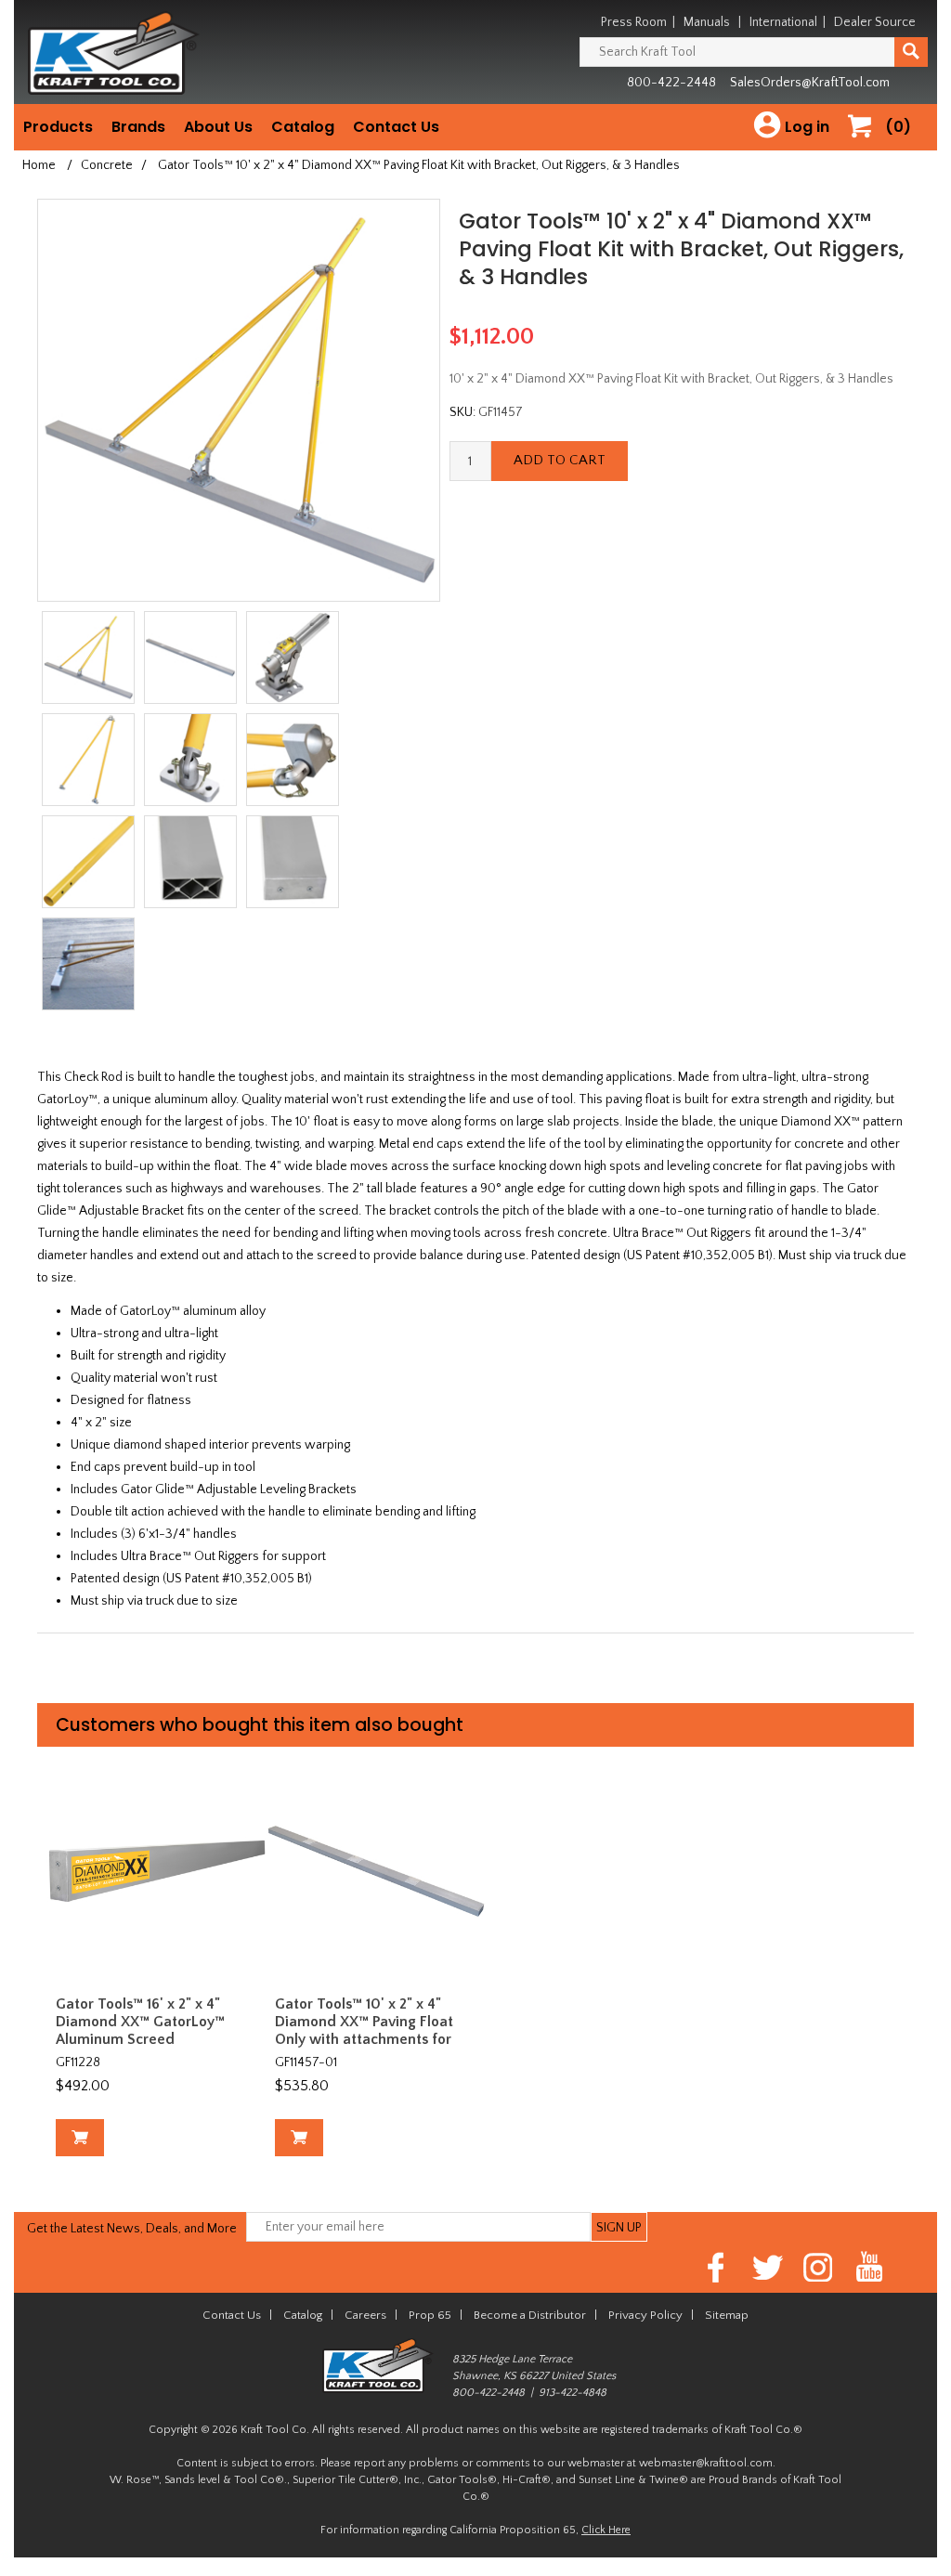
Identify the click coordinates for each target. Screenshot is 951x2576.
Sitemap (727, 2315)
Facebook (717, 2267)
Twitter (768, 2267)
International (783, 22)
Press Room (634, 22)
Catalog (303, 127)
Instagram (819, 2267)
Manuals (707, 22)
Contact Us (396, 127)
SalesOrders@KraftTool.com (810, 83)
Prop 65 (430, 2315)
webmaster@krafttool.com (706, 2463)
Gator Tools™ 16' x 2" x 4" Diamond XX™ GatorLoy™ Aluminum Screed (140, 2022)
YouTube (870, 2267)
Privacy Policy (645, 2315)
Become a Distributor (530, 2315)
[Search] (911, 52)
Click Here (606, 2530)
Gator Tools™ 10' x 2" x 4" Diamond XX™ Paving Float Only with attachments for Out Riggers (364, 2031)
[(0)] (866, 145)
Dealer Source (875, 22)
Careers (365, 2315)
